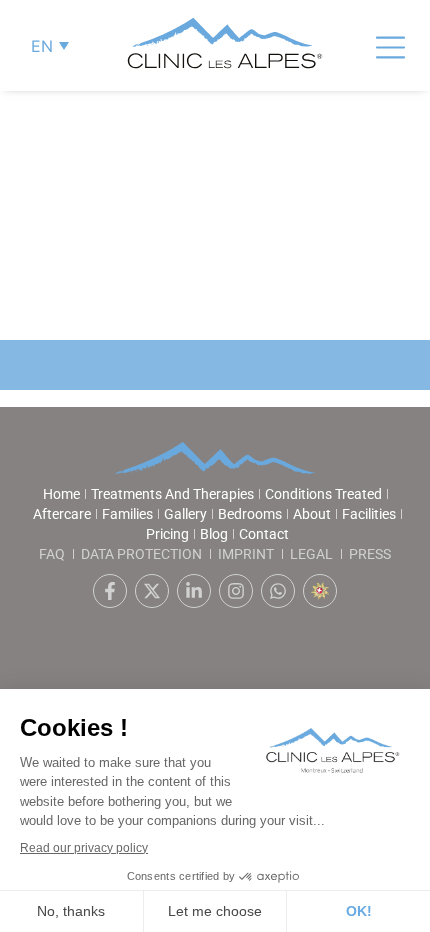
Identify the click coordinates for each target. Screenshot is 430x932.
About (312, 514)
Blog (214, 534)
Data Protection (141, 554)
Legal (311, 554)
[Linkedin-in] (194, 591)
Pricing (167, 534)
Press (370, 554)
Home (61, 494)
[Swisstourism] (320, 591)
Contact (264, 534)
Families (127, 514)
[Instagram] (236, 591)
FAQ (52, 554)
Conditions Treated (323, 494)
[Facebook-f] (110, 591)
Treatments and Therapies (172, 494)
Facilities (369, 514)
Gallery (185, 514)
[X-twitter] (152, 591)
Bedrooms (250, 514)
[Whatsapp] (278, 591)
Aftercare (62, 514)
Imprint (246, 554)
